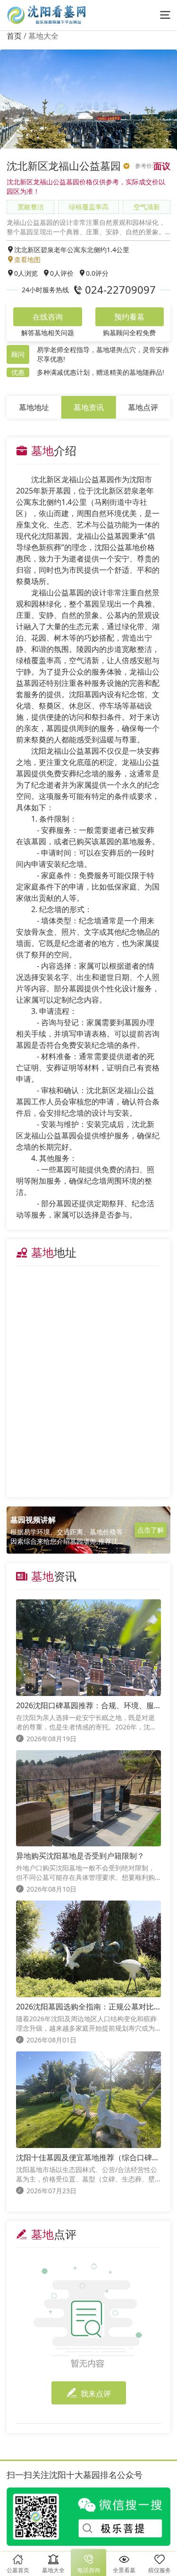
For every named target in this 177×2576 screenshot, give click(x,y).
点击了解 (151, 1530)
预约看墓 (129, 317)
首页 (14, 36)
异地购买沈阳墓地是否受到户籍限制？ (80, 1856)
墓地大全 (43, 36)
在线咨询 (48, 317)
